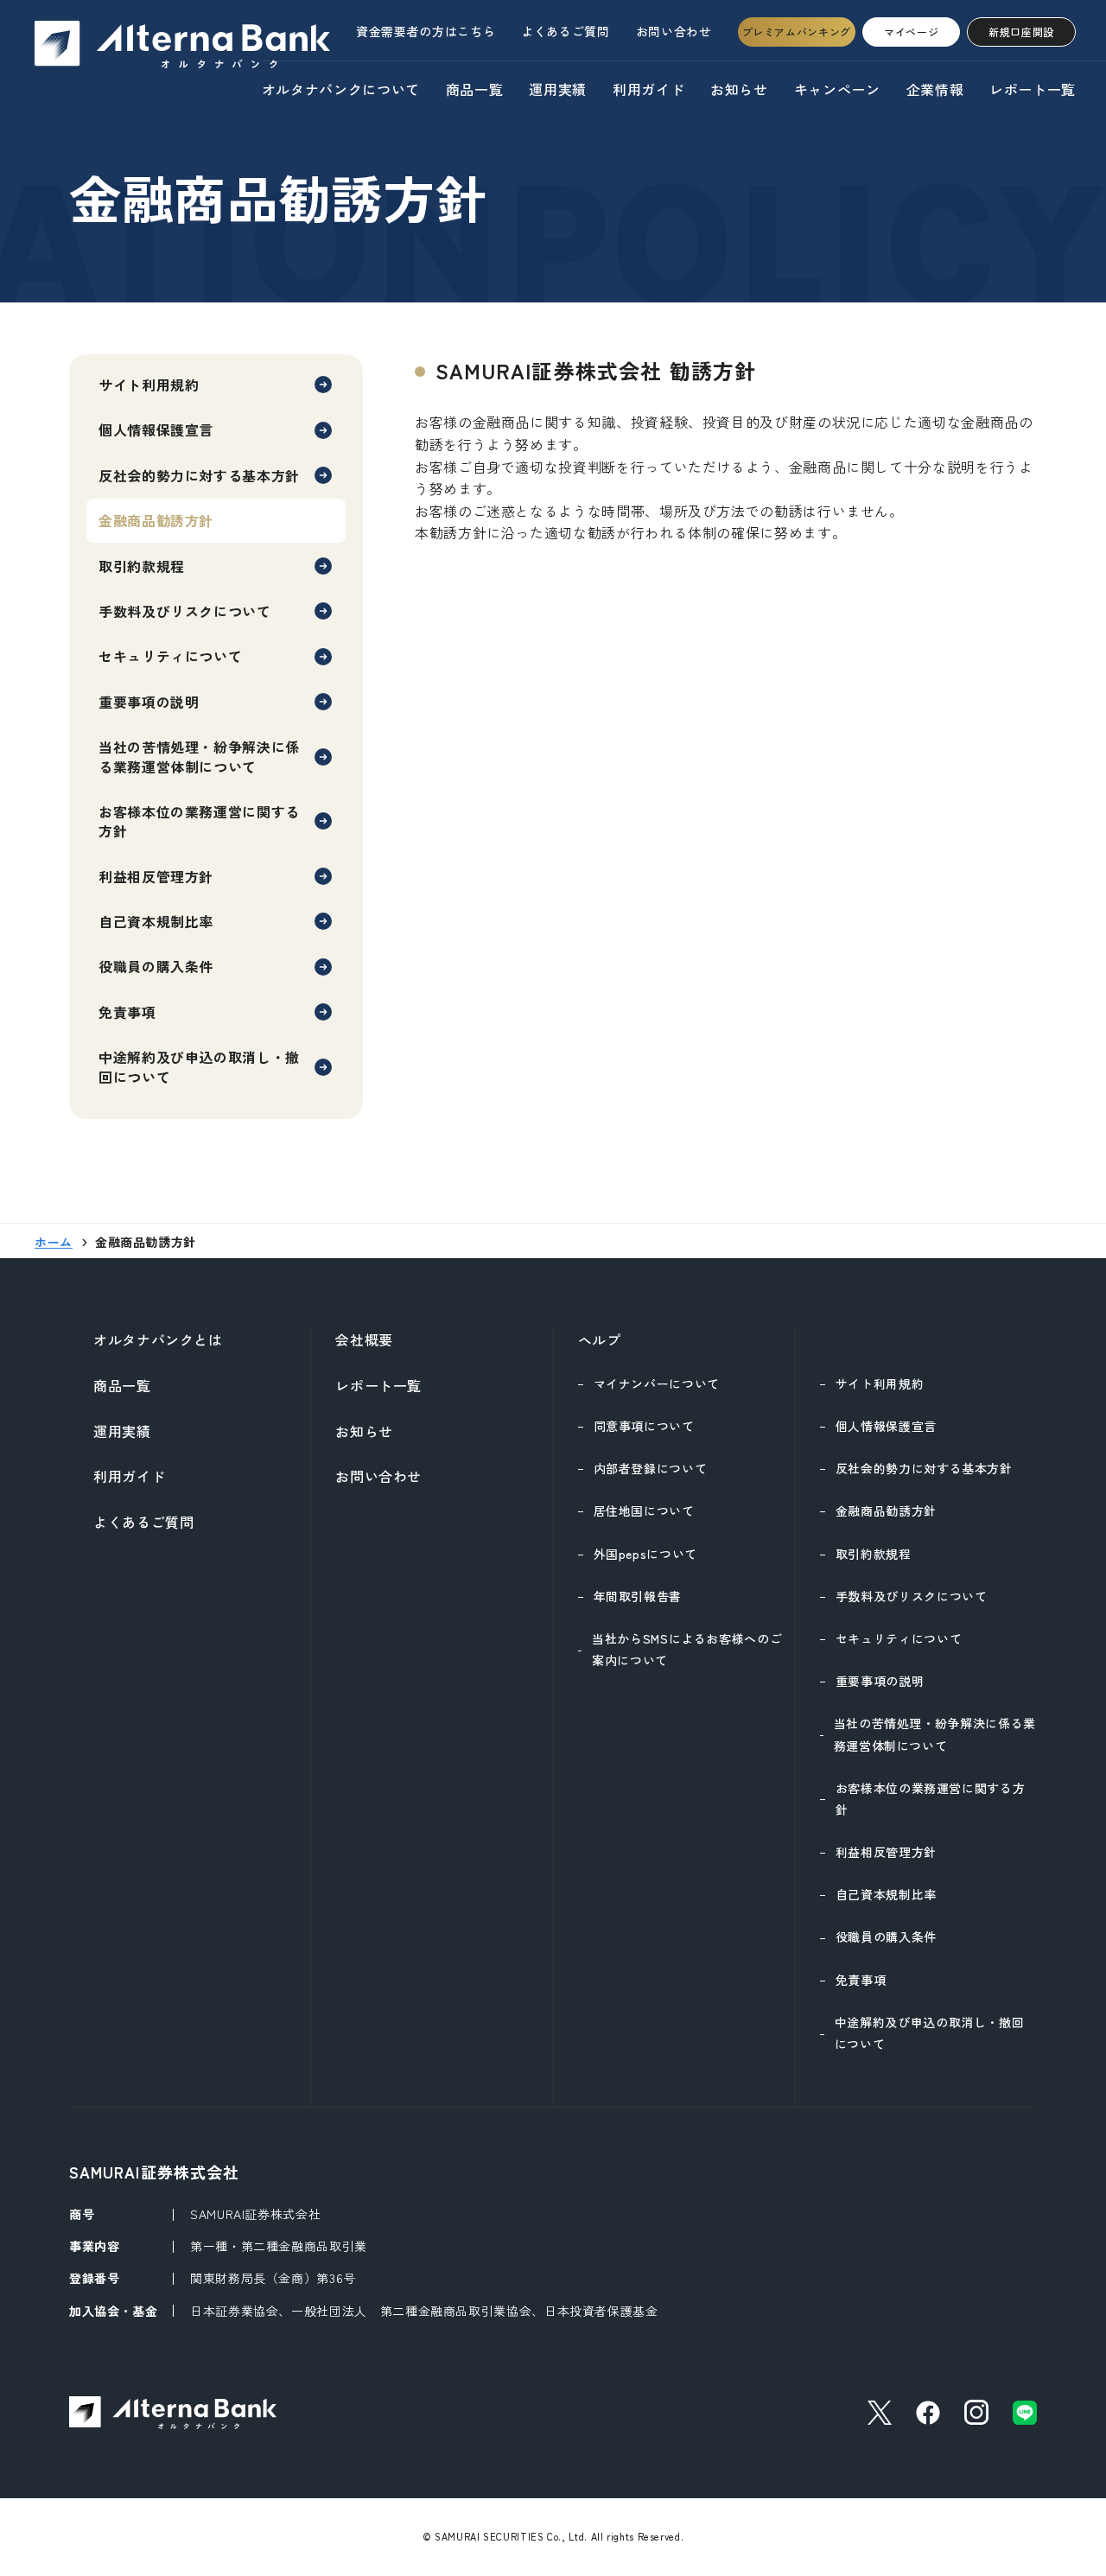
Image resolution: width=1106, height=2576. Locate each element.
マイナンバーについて (657, 1383)
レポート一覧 (1033, 89)
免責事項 (127, 1012)
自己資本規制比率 (156, 921)
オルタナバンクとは (158, 1339)
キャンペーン (837, 89)
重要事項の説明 (149, 702)
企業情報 (935, 89)
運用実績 (558, 89)
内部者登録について (651, 1468)
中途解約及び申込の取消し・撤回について (199, 1066)
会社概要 (364, 1339)
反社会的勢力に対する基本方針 (199, 475)
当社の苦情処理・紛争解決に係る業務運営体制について (199, 756)
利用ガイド (648, 89)
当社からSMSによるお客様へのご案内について (687, 1649)
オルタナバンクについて (341, 89)
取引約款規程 (142, 566)
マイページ (911, 32)
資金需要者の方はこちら (426, 31)
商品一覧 (475, 89)
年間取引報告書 (638, 1596)
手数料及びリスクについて (185, 611)
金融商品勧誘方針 (886, 1511)
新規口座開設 (1021, 32)
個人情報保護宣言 (156, 429)
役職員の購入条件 (156, 966)
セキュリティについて (170, 656)
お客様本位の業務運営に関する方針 (199, 821)
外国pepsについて (645, 1554)
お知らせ (739, 89)
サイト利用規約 (149, 385)
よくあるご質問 (565, 31)
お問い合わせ (674, 31)
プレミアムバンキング (797, 32)
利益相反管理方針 (156, 876)
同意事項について (644, 1426)
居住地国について (644, 1511)
